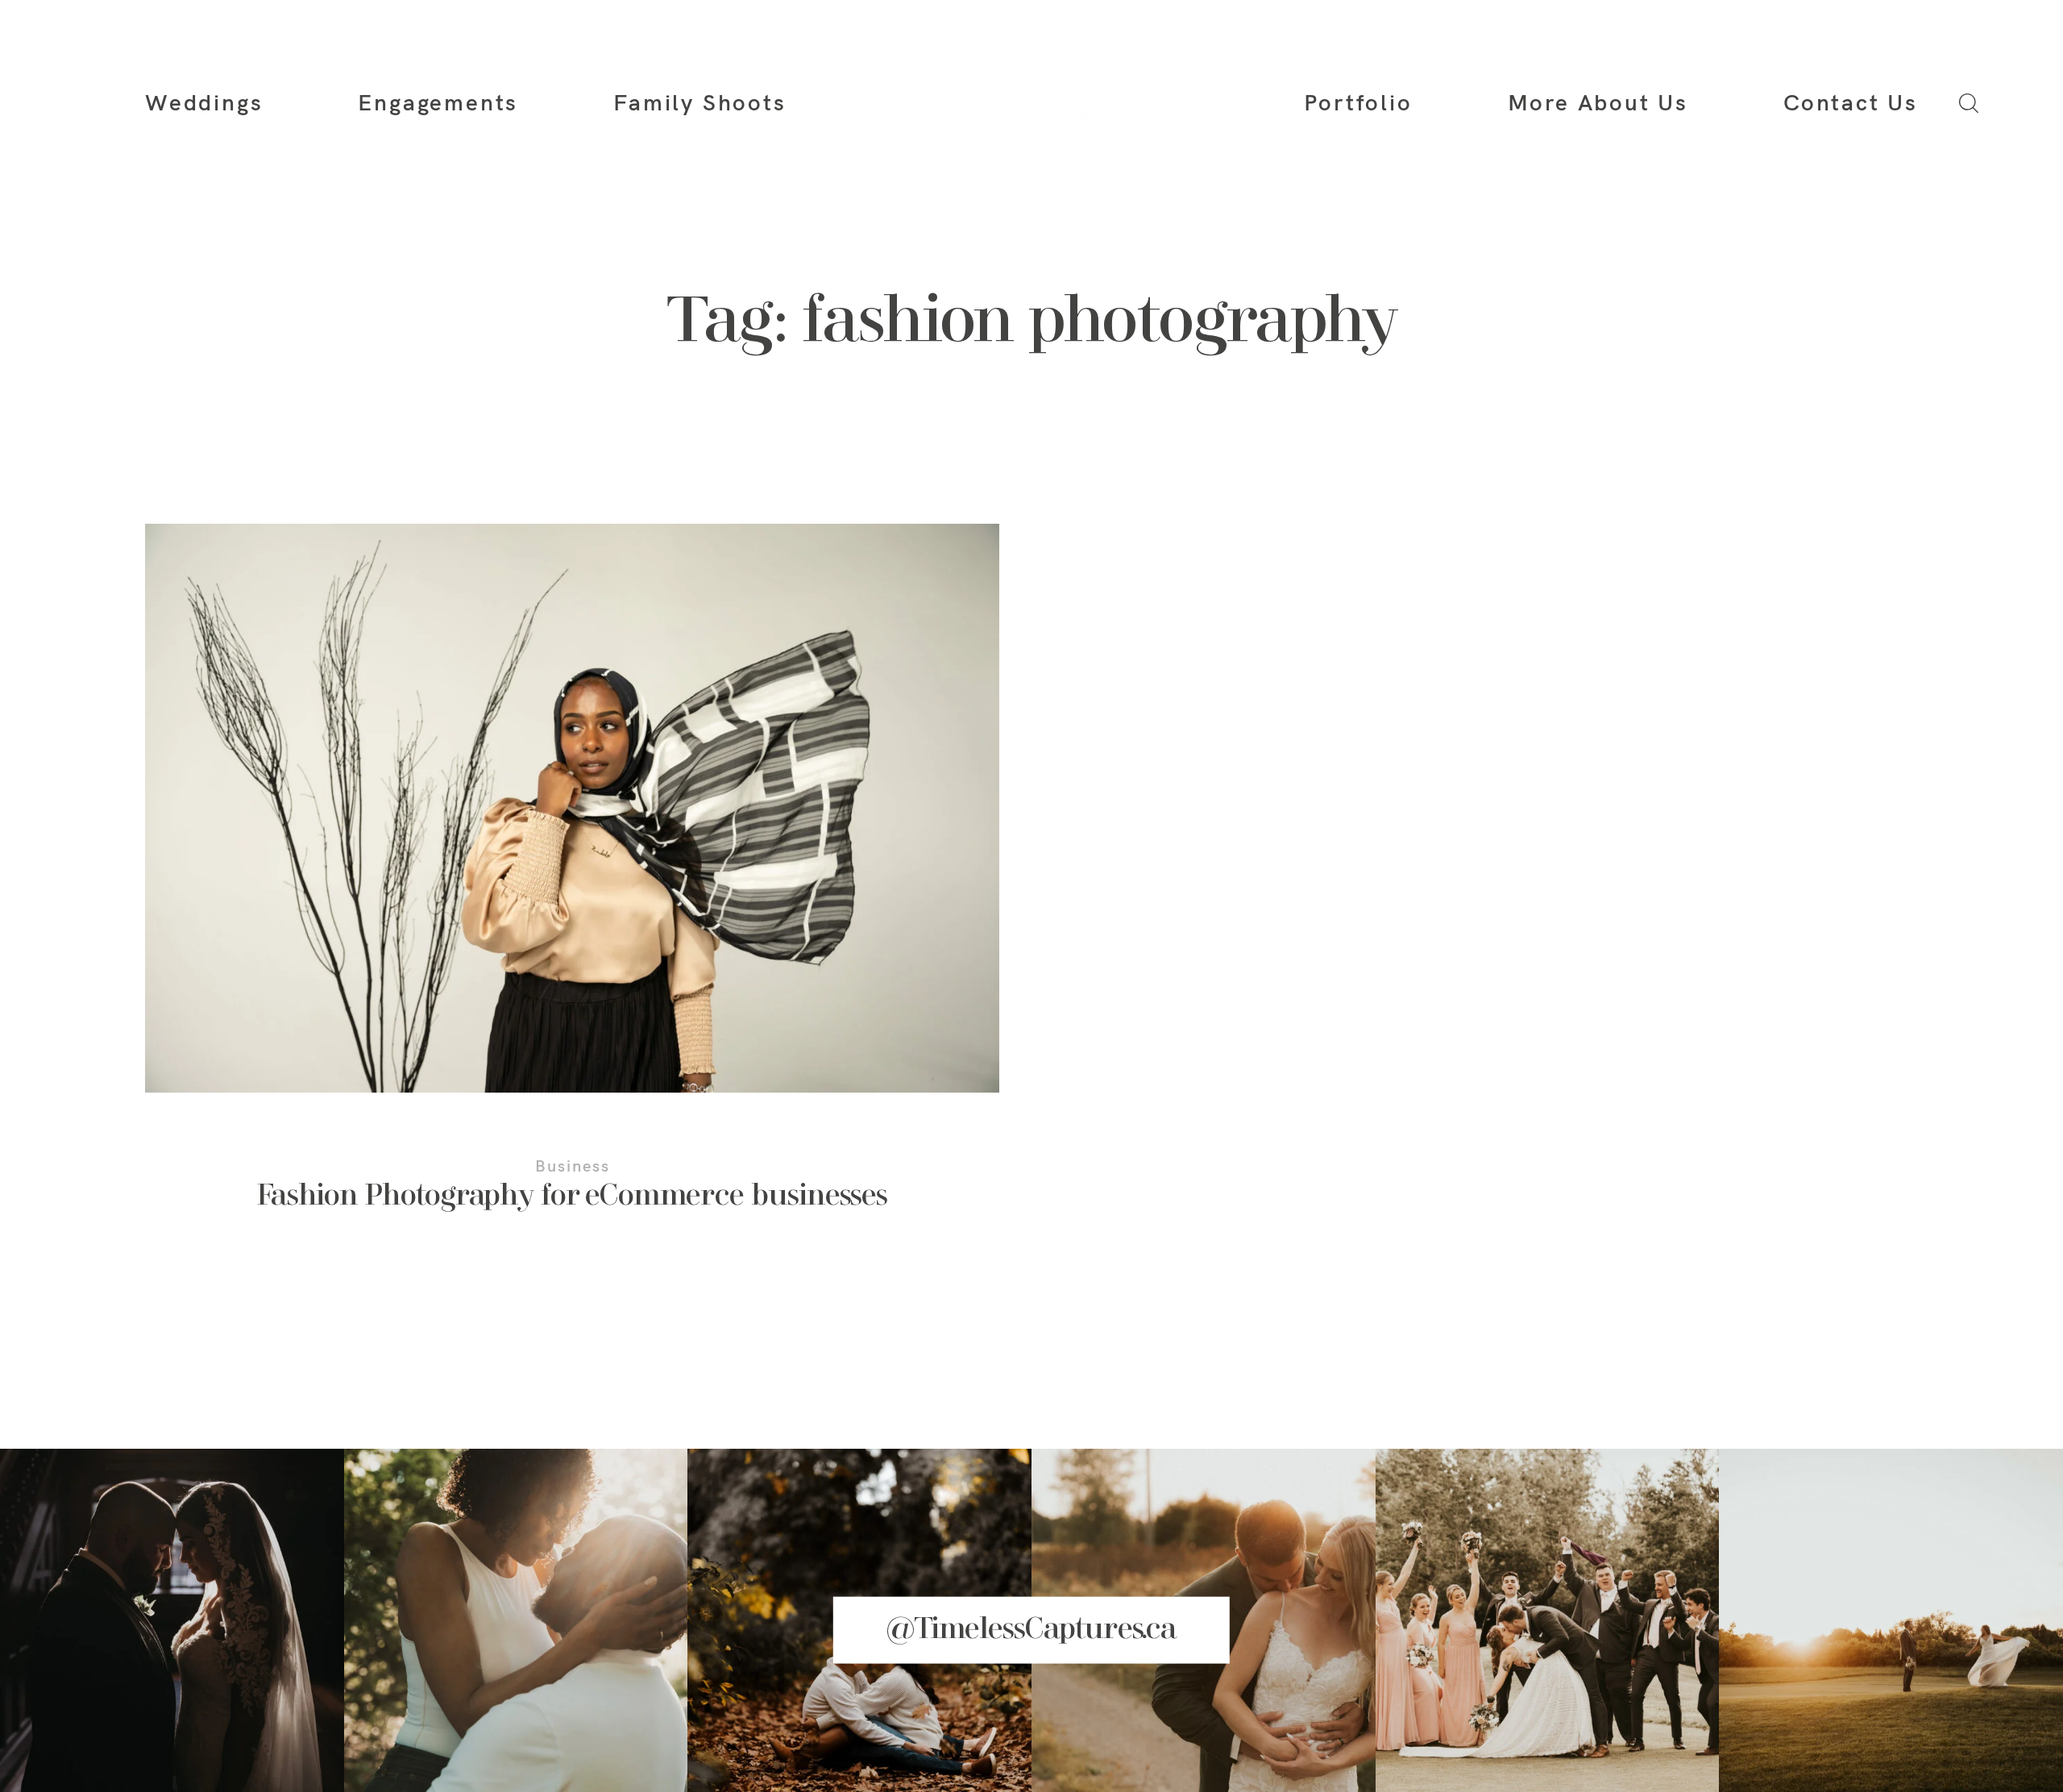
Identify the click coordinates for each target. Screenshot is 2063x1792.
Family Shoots (699, 102)
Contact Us (1851, 102)
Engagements (438, 102)
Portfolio (1358, 102)
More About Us (1598, 102)
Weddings (204, 102)
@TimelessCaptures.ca (1031, 1629)
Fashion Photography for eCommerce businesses (572, 889)
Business (573, 1166)
